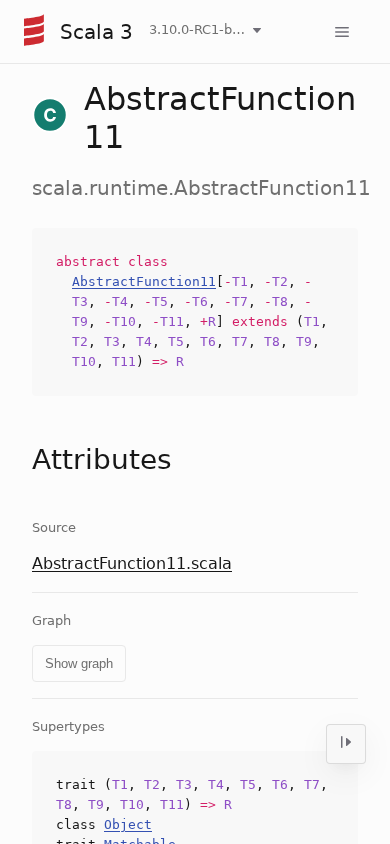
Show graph (79, 663)
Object (128, 824)
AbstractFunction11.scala (132, 563)
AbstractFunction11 (144, 281)
